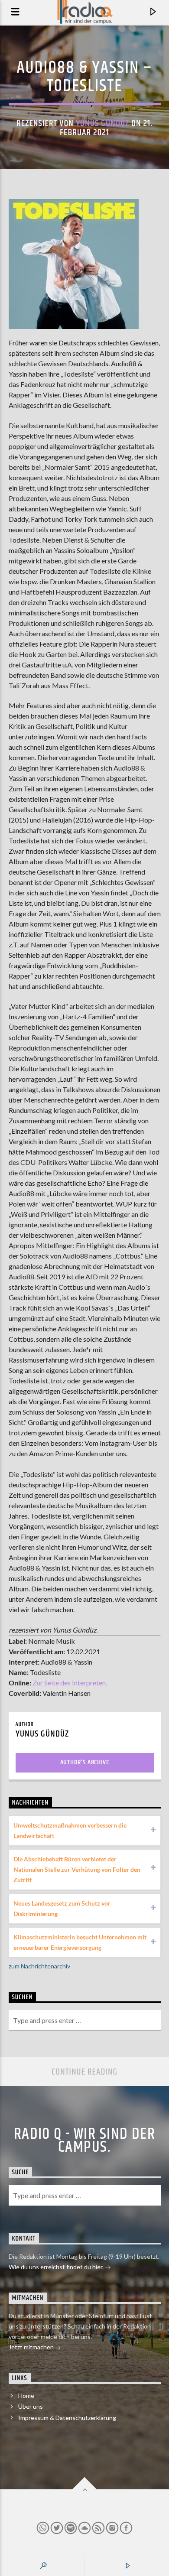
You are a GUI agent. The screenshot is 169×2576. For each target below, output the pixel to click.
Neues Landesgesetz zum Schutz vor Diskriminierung (62, 1908)
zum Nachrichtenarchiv (39, 1966)
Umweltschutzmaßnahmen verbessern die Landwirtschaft (70, 1830)
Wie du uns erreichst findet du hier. (57, 2267)
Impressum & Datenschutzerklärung (67, 2418)
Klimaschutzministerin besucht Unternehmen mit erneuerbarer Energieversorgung (80, 1942)
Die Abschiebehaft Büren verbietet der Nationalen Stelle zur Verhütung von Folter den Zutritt (77, 1869)
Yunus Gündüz (102, 124)
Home (26, 2395)
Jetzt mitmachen (32, 2347)
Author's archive (85, 1762)
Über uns (31, 2406)
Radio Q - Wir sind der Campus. (85, 2141)
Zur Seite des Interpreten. (70, 1683)
